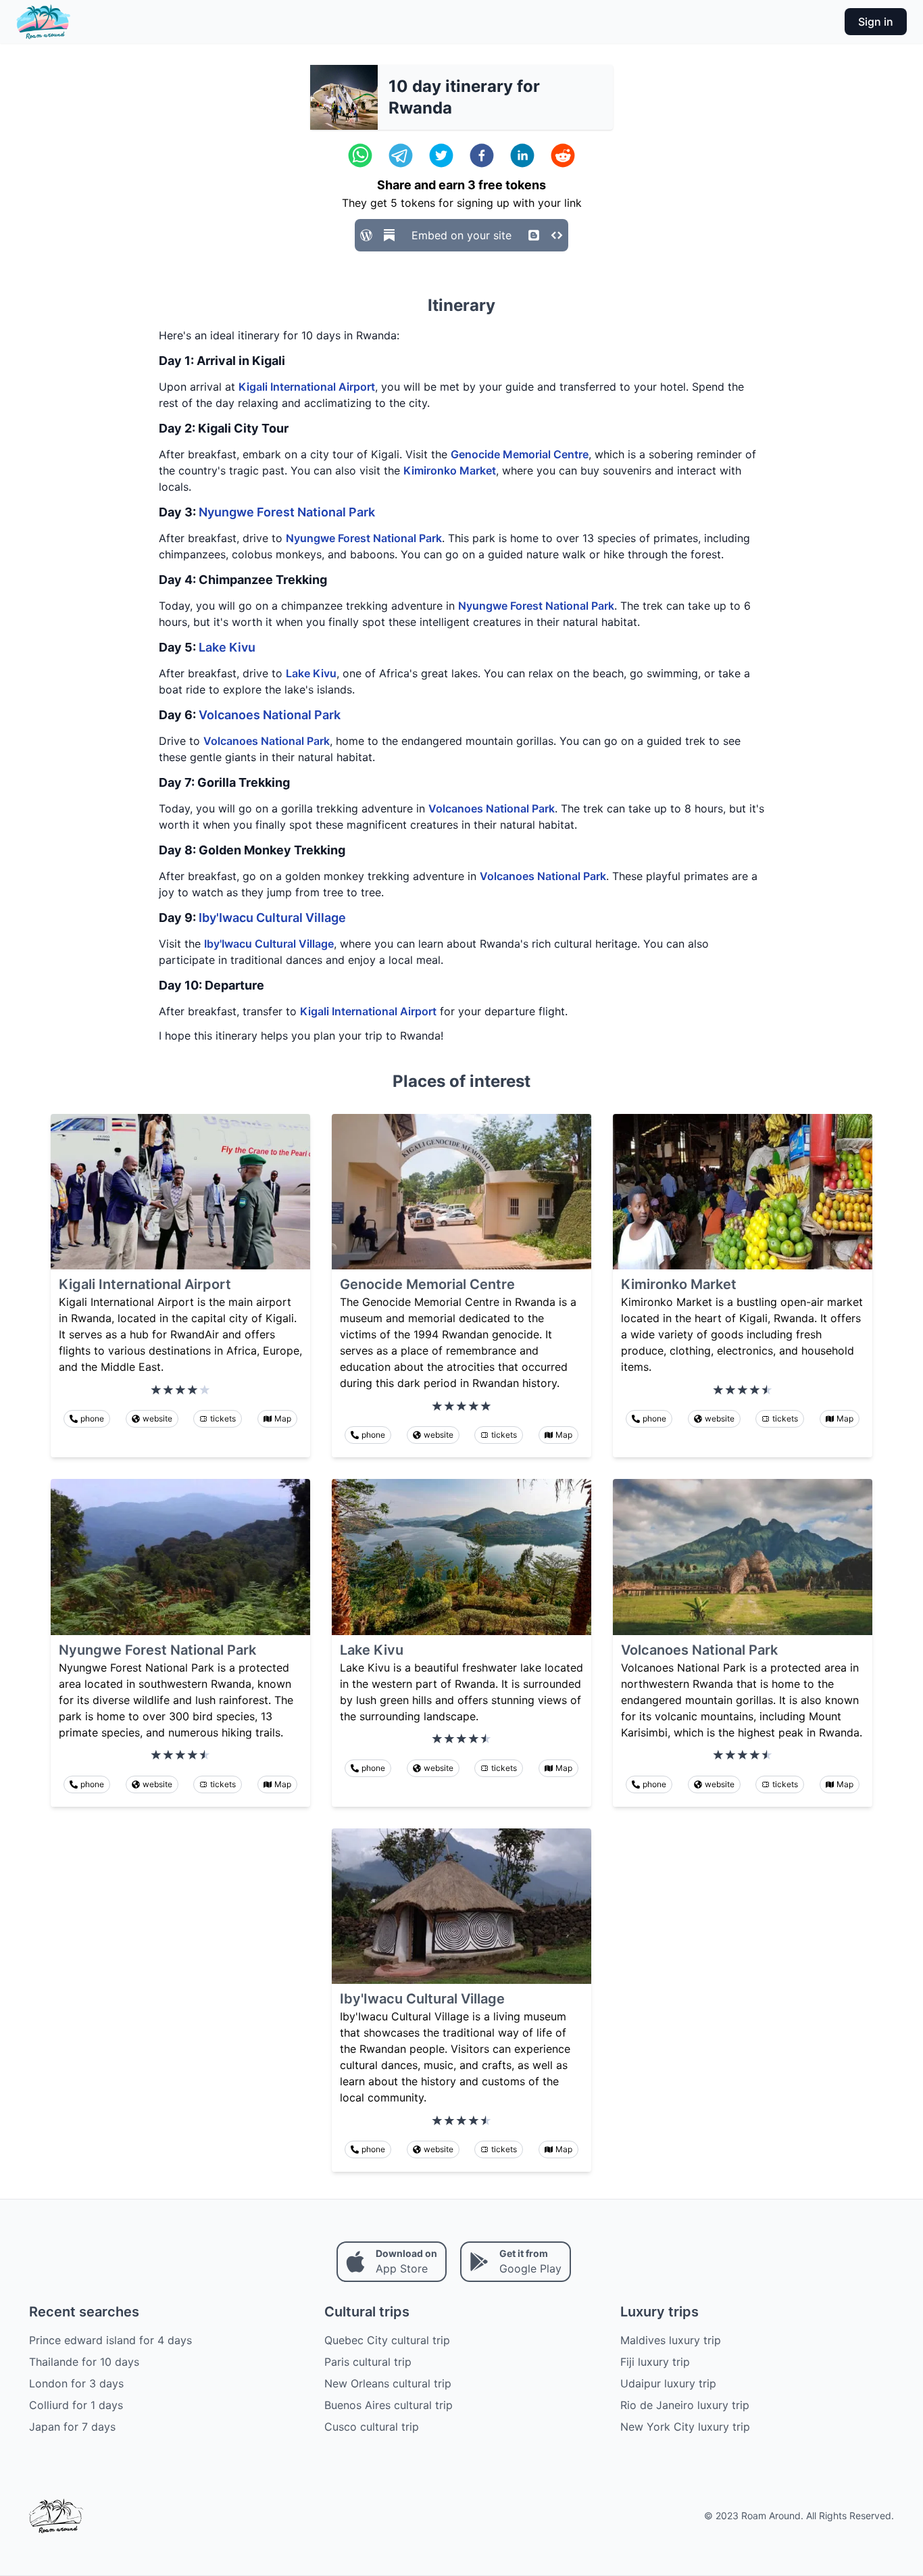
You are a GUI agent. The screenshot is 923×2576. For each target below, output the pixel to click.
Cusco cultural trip (372, 2427)
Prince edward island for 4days (110, 2340)
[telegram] (401, 155)
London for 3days (76, 2383)
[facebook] (482, 155)
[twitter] (441, 155)
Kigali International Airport (307, 387)
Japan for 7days (72, 2427)
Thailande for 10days (84, 2362)
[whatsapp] (360, 155)
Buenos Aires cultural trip (389, 2405)
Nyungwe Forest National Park (287, 512)
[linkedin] (522, 155)
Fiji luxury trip (655, 2362)
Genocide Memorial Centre (520, 454)
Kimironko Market (450, 470)
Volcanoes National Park (270, 715)
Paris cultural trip (368, 2362)
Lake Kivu (227, 647)
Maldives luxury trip (671, 2340)
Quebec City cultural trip (387, 2340)
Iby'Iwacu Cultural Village (272, 918)
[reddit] (563, 155)
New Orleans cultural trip (388, 2383)
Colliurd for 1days (76, 2405)
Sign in (876, 22)
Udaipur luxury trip (668, 2383)
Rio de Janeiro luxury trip (685, 2405)
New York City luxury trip (685, 2427)
